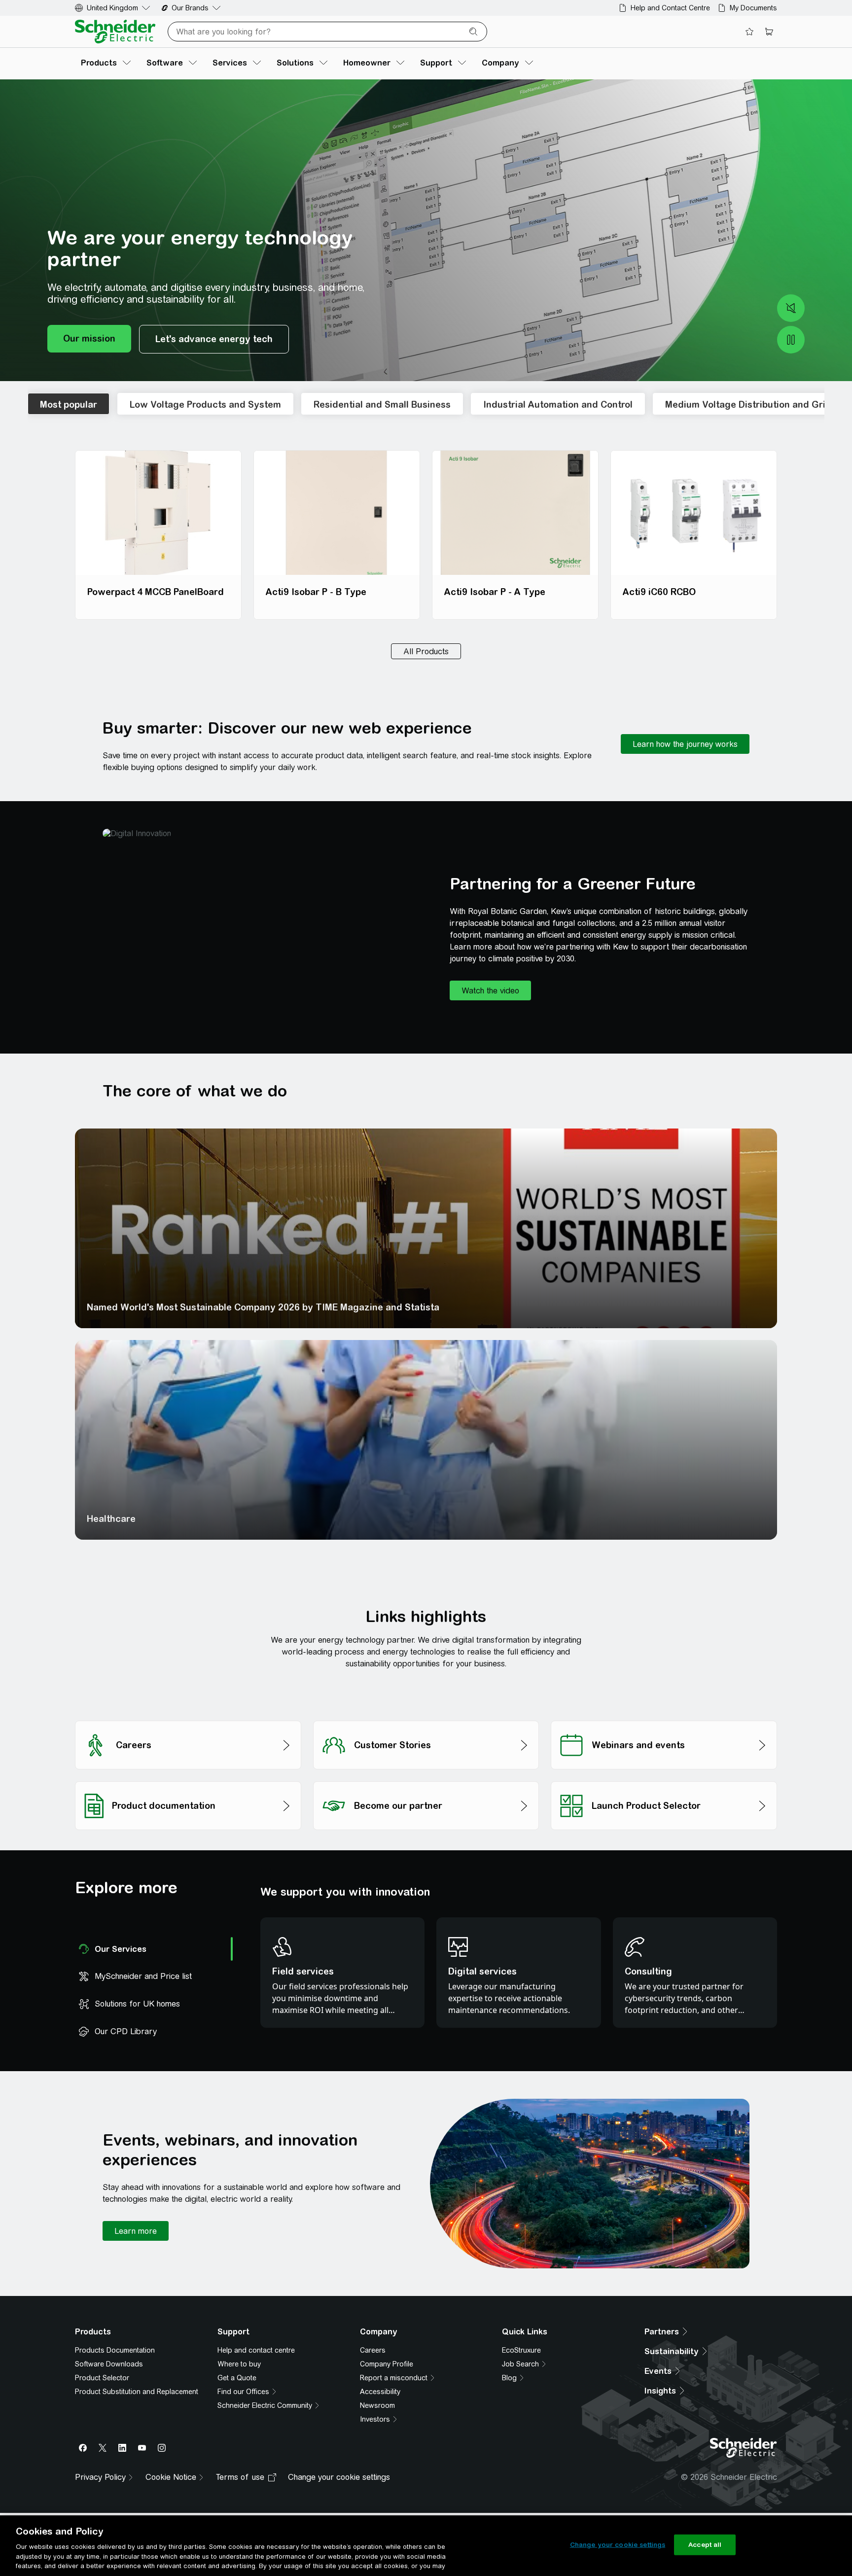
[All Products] (426, 651)
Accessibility (380, 2404)
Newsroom (377, 2418)
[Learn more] (136, 2231)
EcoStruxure (521, 2363)
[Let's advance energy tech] (214, 339)
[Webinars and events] (664, 1718)
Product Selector (102, 2390)
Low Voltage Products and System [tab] (205, 405)
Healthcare (111, 1519)
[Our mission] (89, 339)
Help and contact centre (256, 2363)
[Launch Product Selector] (664, 1779)
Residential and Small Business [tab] (382, 405)
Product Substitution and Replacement (137, 2404)
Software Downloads (109, 2376)
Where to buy (239, 2376)
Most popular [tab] (69, 405)
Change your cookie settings (618, 2545)
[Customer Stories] (426, 1718)
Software (344, 1307)
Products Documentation (115, 2363)
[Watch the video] (490, 990)
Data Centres (589, 1519)
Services (579, 1307)
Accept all (705, 2545)
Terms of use (240, 2501)
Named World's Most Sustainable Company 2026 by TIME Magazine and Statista (181, 1302)
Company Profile (387, 2376)
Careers (373, 2363)
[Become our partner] (426, 1779)
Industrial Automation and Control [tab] (558, 405)
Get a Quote (237, 2390)
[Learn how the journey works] (685, 744)
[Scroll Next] (812, 404)
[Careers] (188, 1718)
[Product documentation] (188, 1779)
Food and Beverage (366, 1519)
